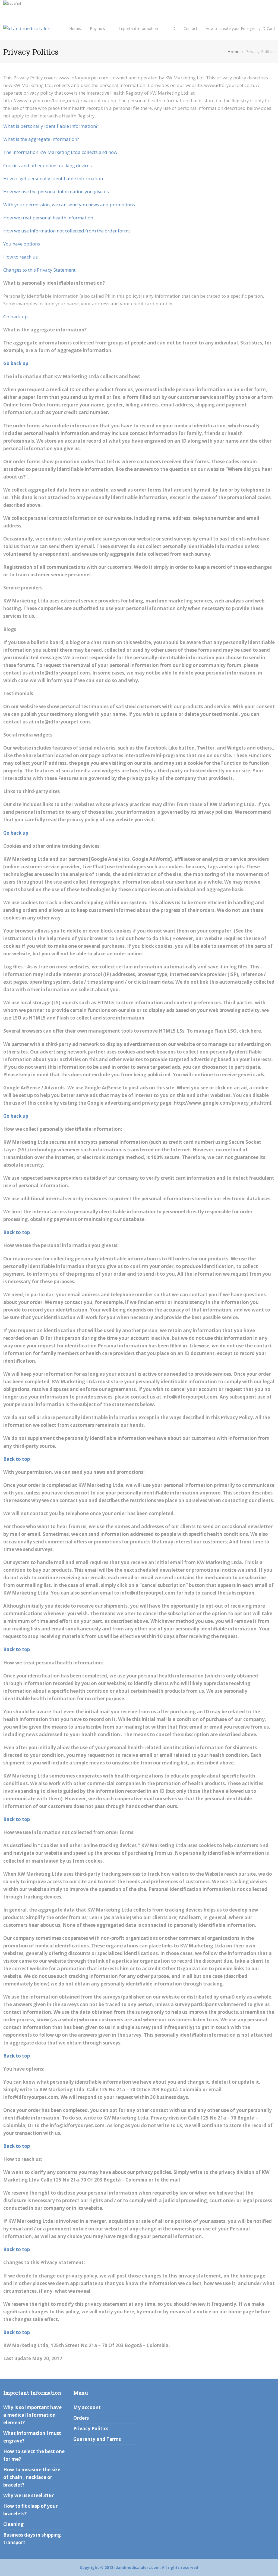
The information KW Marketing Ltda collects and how (60, 152)
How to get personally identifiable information (53, 178)
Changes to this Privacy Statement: (40, 270)
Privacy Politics (91, 2429)
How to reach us (20, 257)
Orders (81, 2418)
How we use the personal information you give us (56, 192)
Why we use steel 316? (29, 2495)
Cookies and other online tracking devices (48, 165)
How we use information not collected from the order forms (67, 231)
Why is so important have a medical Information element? (32, 2415)
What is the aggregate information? (41, 139)
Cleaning (13, 2524)
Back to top (17, 1232)
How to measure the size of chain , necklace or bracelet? (32, 2477)
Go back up (15, 317)
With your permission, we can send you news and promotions (69, 205)
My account (87, 2407)
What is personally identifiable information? (50, 126)
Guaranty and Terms (97, 2439)
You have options (22, 244)
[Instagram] (273, 6)
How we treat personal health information (48, 218)
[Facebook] (266, 6)
